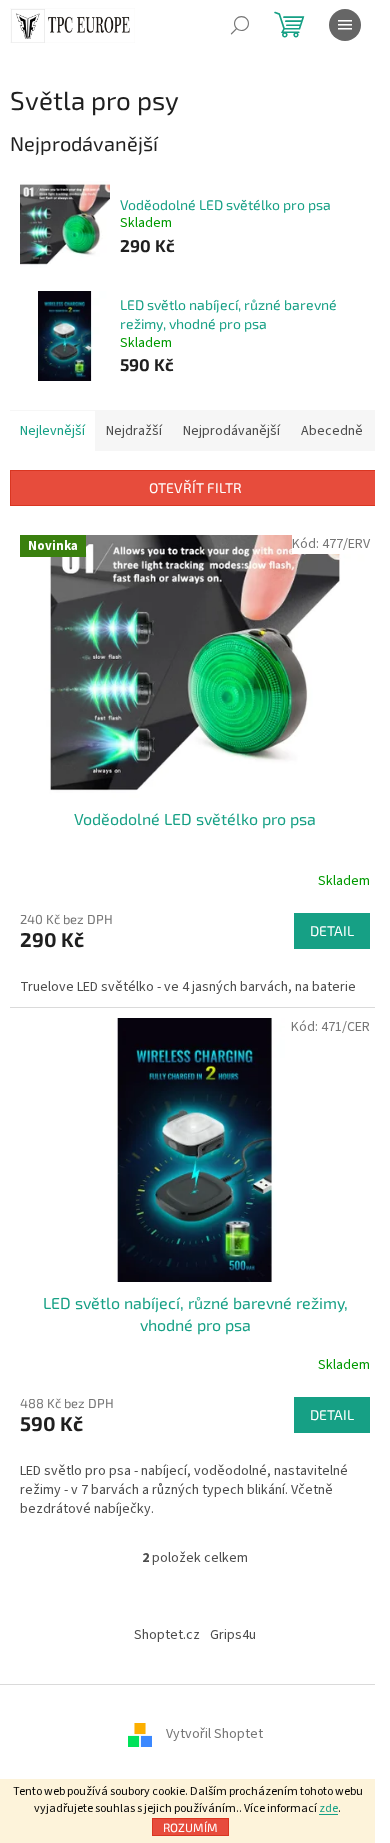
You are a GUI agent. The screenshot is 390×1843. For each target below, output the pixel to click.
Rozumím (190, 1827)
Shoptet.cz (167, 1635)
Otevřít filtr (195, 487)
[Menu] (345, 25)
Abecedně (332, 431)
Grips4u (233, 1635)
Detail (332, 930)
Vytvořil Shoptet (214, 1735)
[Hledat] (240, 25)
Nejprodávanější (231, 431)
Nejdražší (134, 431)
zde (328, 1808)
